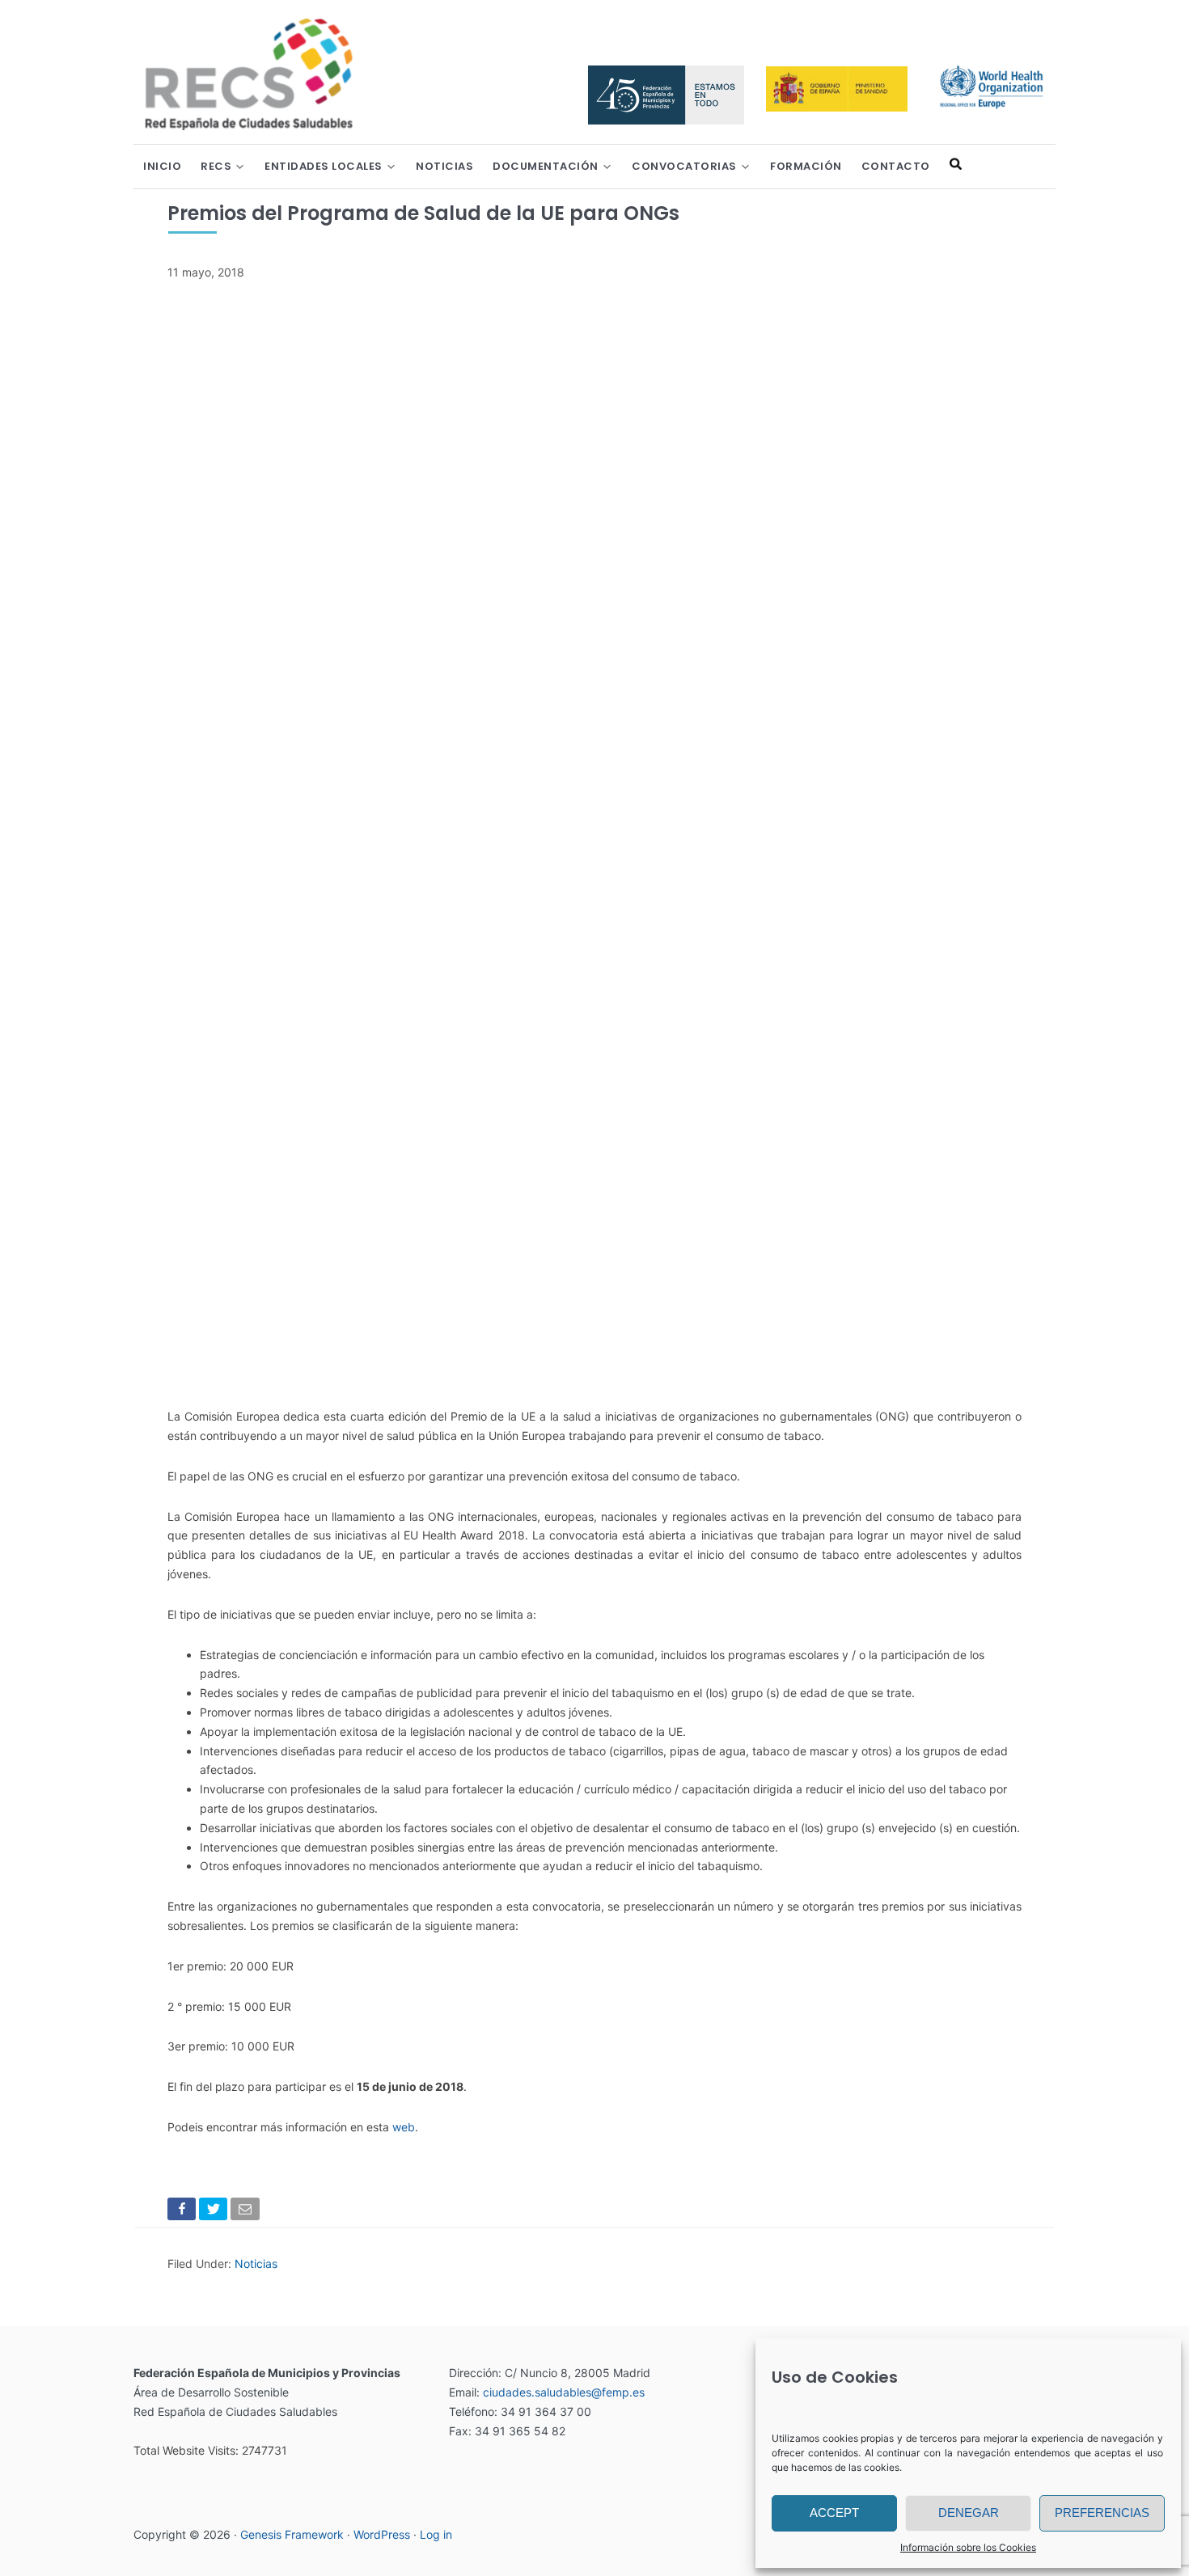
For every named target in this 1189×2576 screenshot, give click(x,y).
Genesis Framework (292, 2534)
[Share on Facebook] (183, 2212)
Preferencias (1102, 2513)
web (404, 2127)
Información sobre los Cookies (968, 2547)
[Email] (246, 2212)
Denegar (969, 2513)
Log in (436, 2534)
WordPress (382, 2534)
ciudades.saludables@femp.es (564, 2392)
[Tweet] (215, 2212)
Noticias (256, 2264)
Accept (834, 2513)
